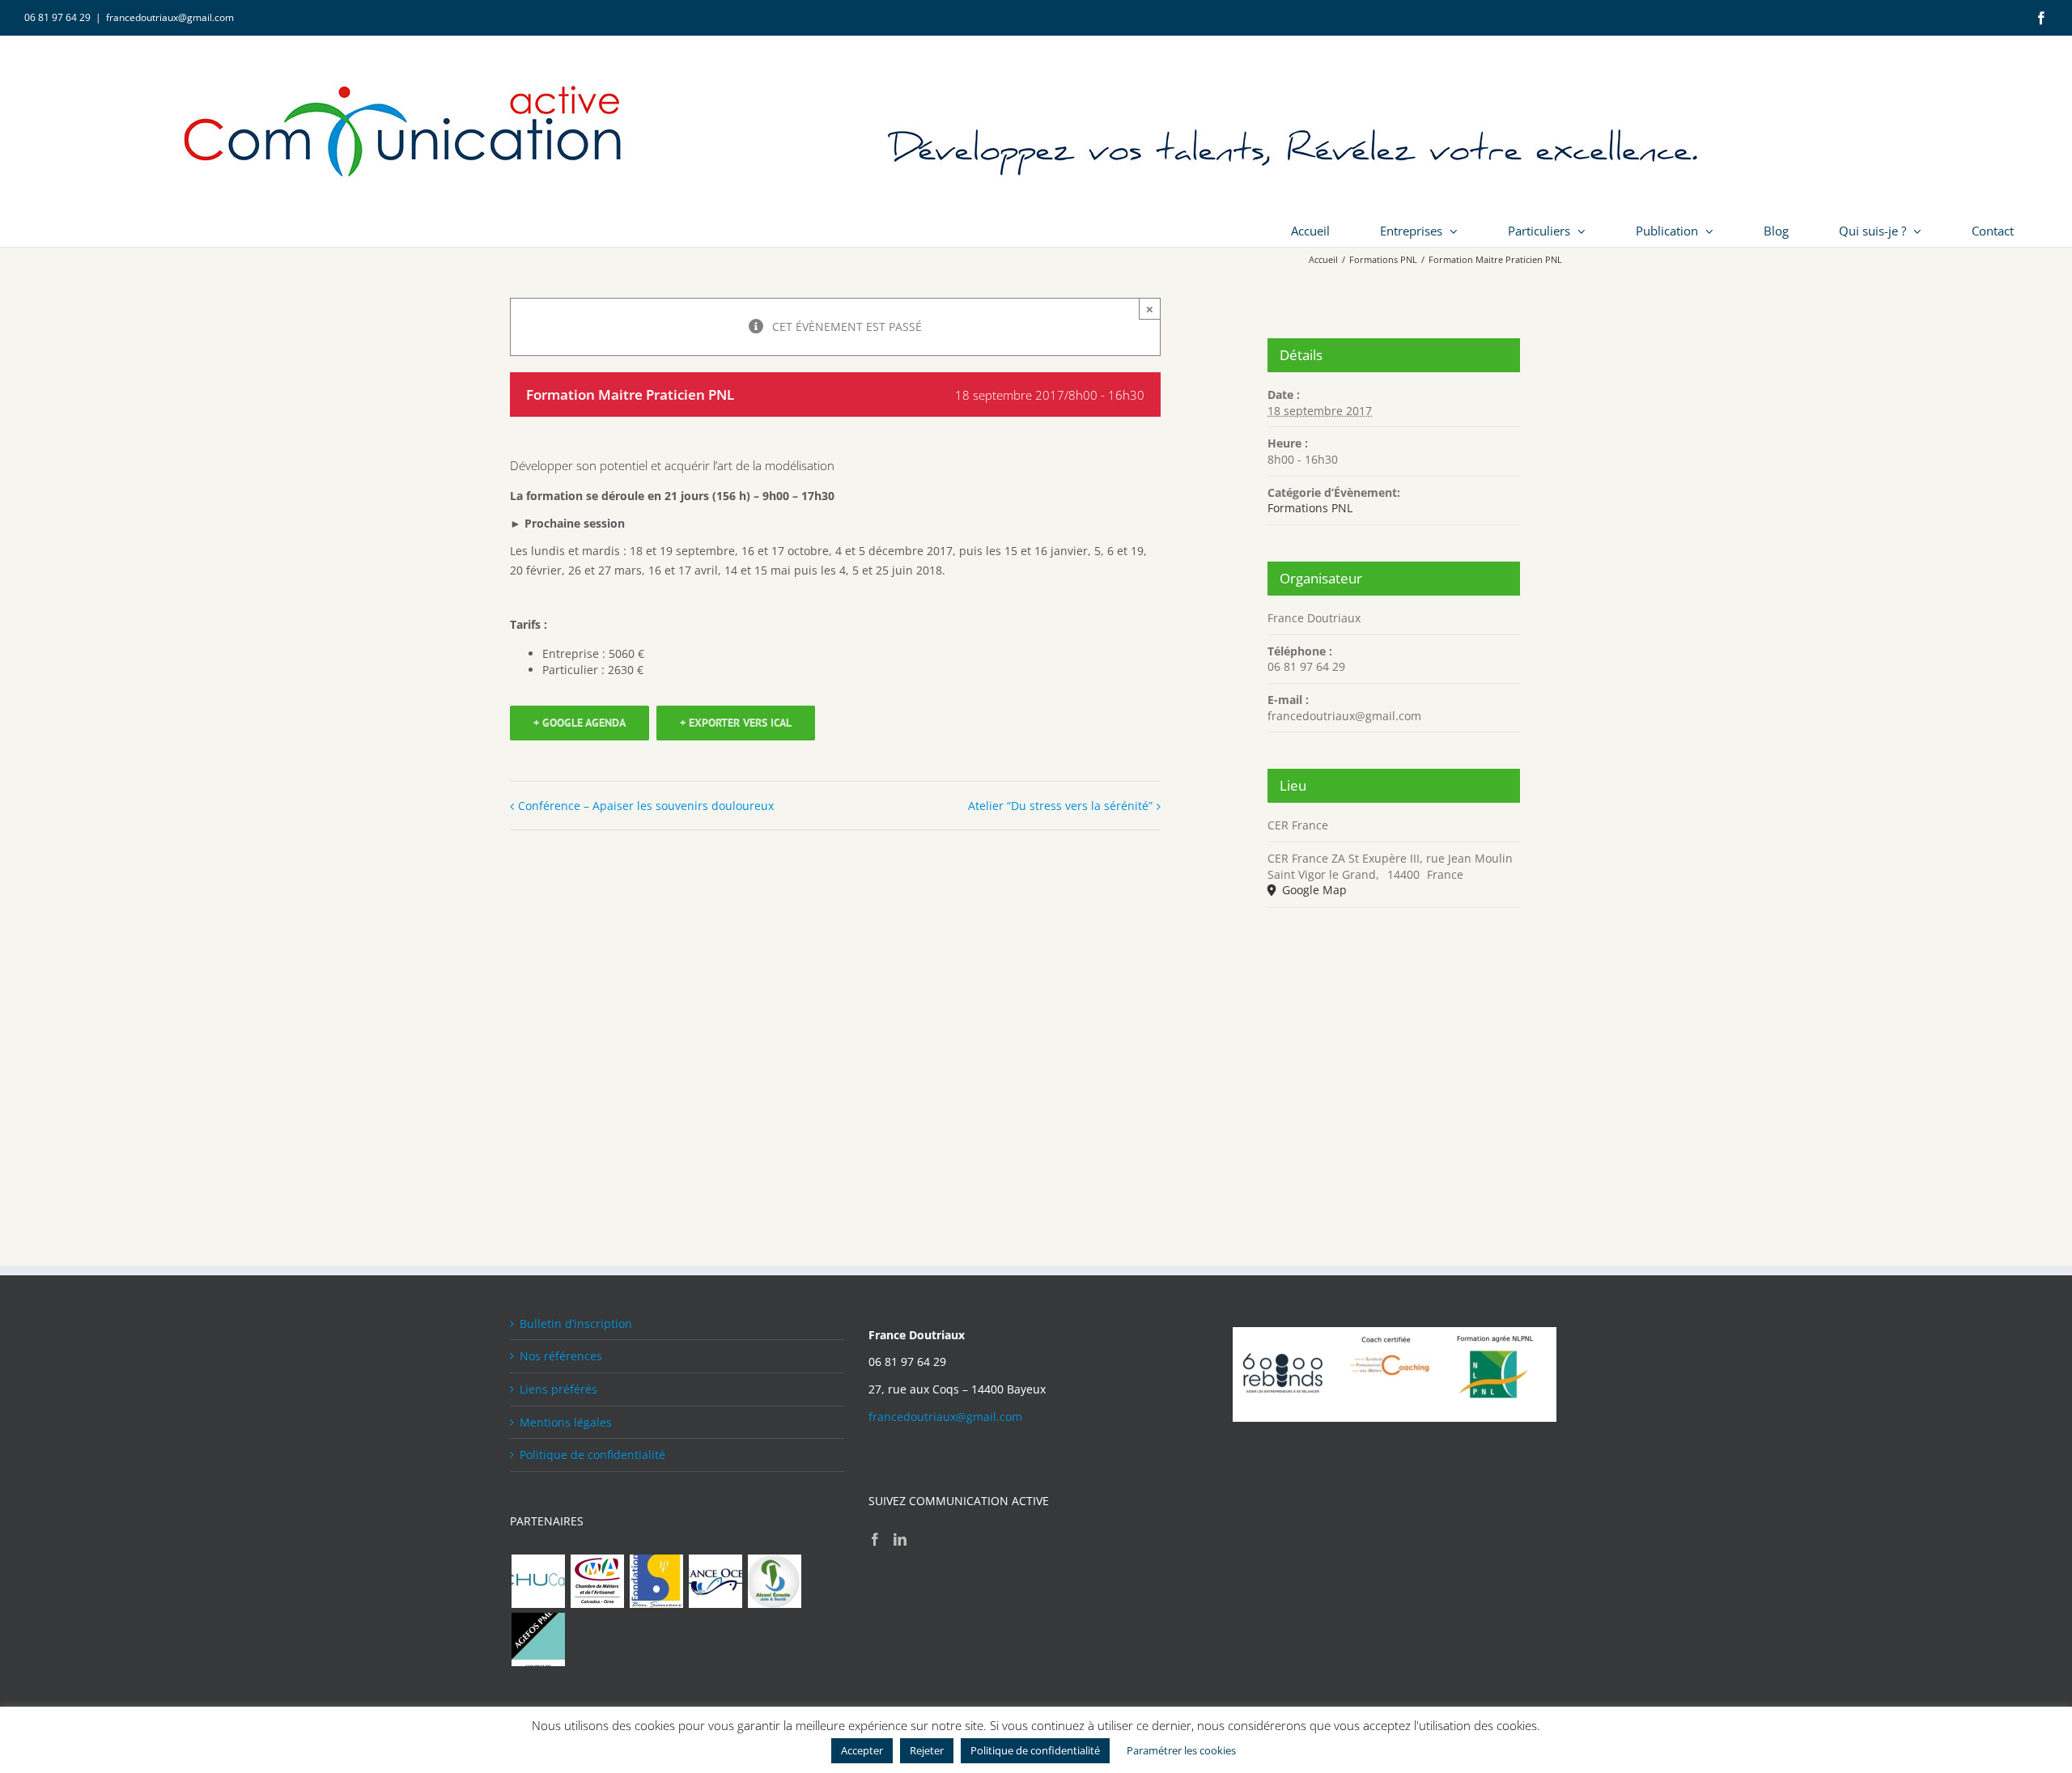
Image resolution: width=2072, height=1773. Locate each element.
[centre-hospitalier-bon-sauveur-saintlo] (656, 1581)
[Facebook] (875, 1539)
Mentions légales (566, 1422)
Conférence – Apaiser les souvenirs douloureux (646, 806)
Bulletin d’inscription (576, 1323)
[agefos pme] (538, 1639)
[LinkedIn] (900, 1539)
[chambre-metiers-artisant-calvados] (597, 1581)
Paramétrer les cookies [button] (1181, 1750)
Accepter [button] (862, 1750)
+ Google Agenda (580, 723)
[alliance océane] (715, 1581)
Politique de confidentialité (592, 1455)
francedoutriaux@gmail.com (170, 17)
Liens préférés (558, 1389)
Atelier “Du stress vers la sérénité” (1060, 806)
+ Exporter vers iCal (736, 723)
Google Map (1313, 890)
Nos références (561, 1356)
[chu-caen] (538, 1581)
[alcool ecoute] (774, 1581)
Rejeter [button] (927, 1750)
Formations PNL (1310, 508)
